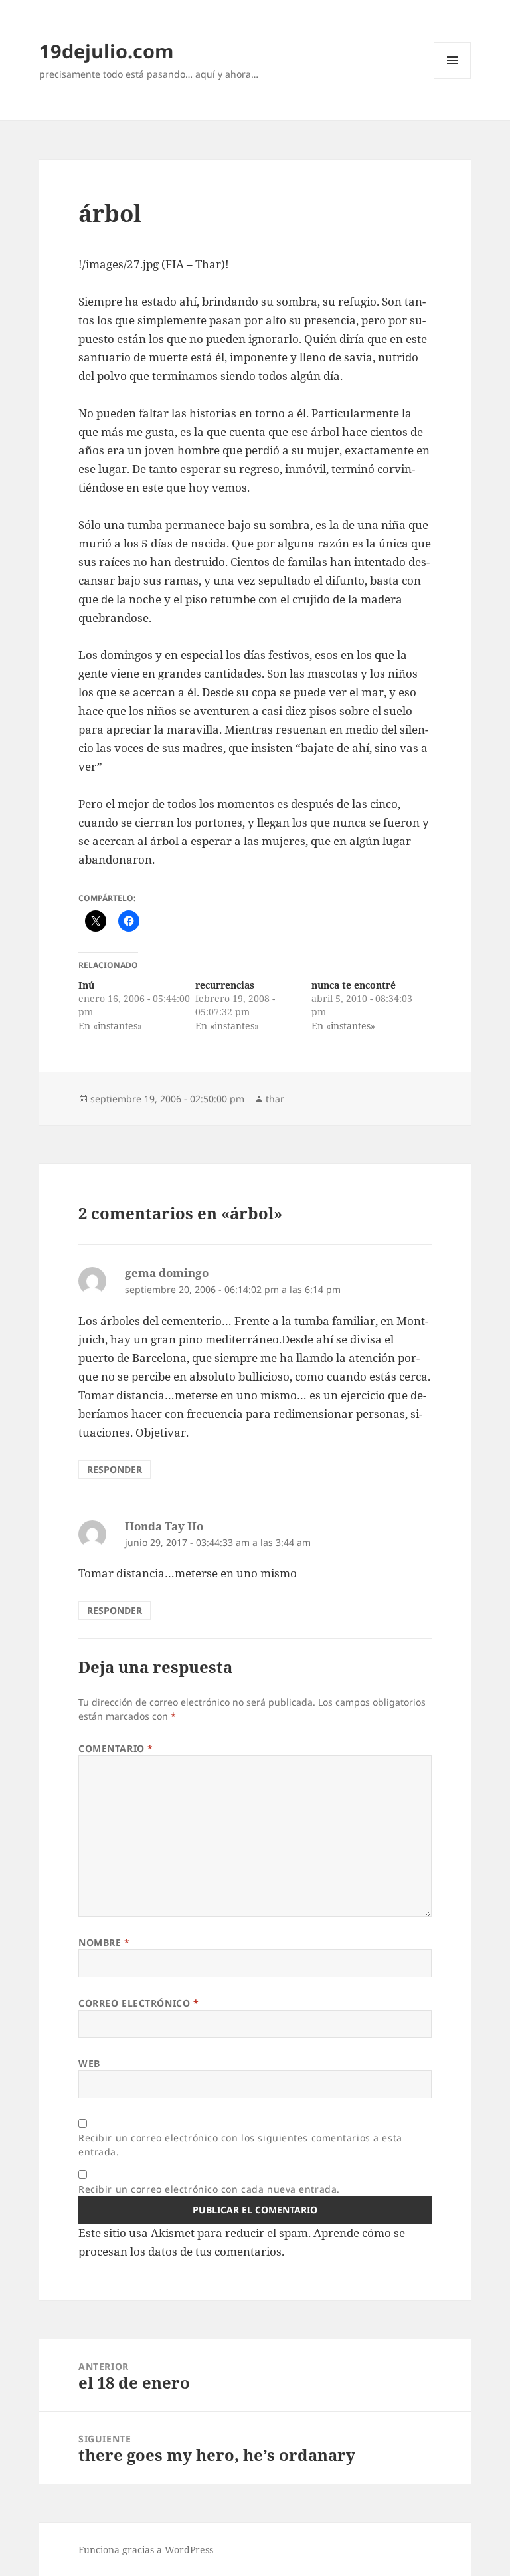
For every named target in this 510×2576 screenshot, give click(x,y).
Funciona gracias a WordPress (146, 2550)
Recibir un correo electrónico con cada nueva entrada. (209, 2189)
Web (89, 2063)
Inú (86, 985)
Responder (115, 1469)
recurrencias (225, 985)
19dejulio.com (106, 51)
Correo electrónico (138, 2003)
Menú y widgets (453, 79)
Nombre (104, 1942)
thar (275, 1099)
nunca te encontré (354, 985)
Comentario (116, 1748)
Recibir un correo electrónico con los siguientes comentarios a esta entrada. (240, 2145)
